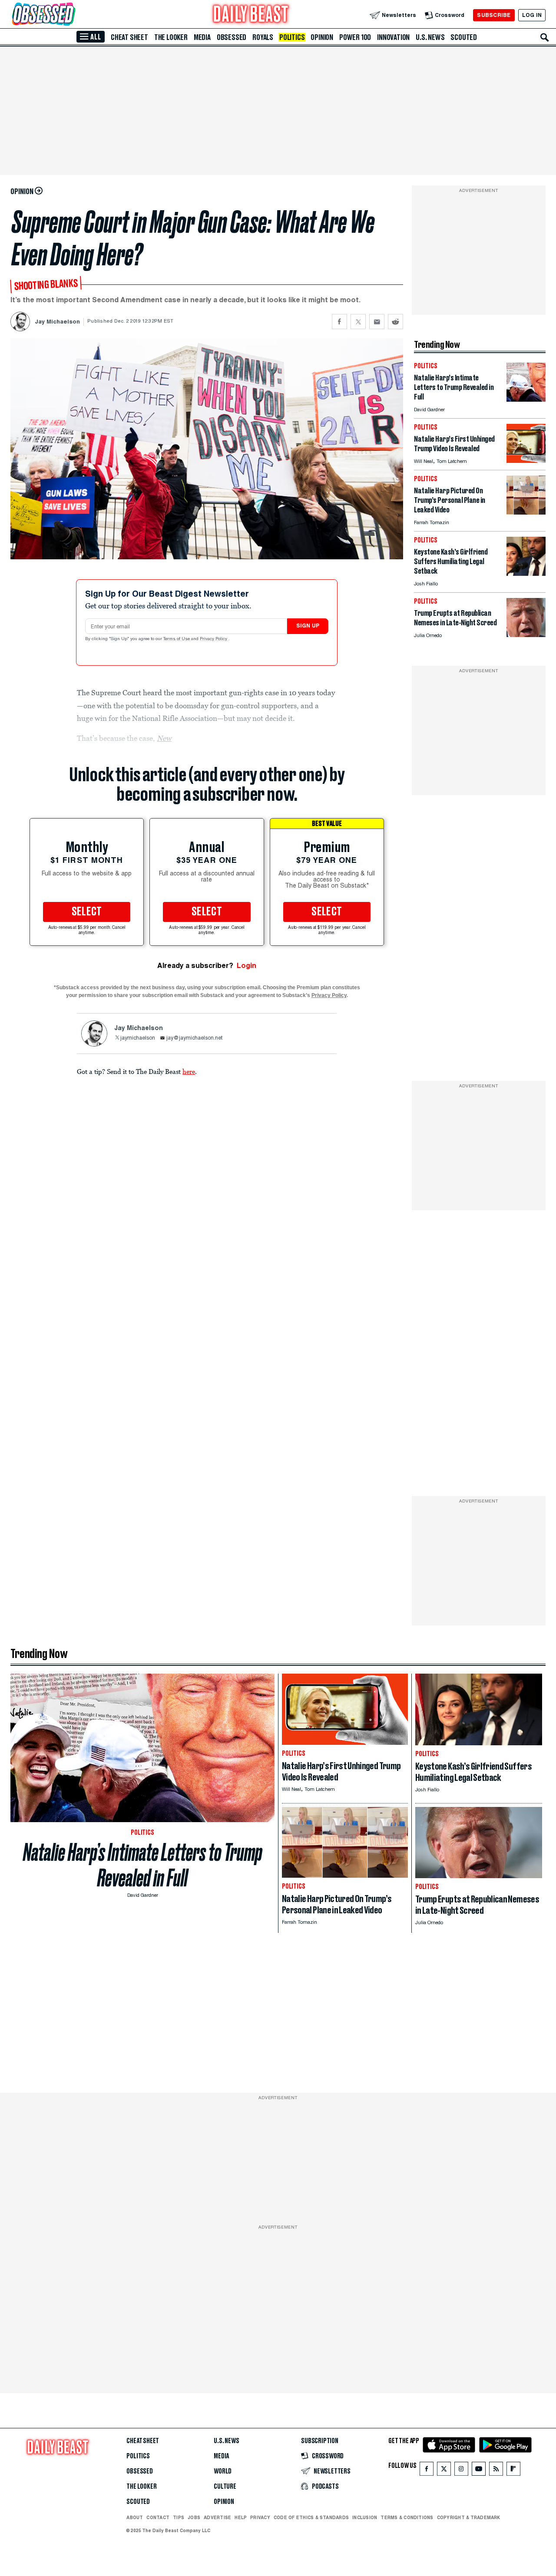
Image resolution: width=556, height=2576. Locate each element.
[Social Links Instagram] (461, 2471)
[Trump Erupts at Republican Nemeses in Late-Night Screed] (526, 635)
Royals (263, 37)
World (223, 2471)
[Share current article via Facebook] (339, 322)
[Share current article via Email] (377, 322)
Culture (225, 2487)
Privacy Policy (214, 639)
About (135, 2517)
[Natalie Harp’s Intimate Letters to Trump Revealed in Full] (526, 399)
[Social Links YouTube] (479, 2471)
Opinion (322, 37)
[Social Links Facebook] (427, 2471)
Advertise (217, 2517)
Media (202, 37)
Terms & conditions (407, 2517)
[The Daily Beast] (251, 15)
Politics (292, 37)
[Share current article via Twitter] (358, 322)
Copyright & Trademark (469, 2517)
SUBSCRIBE (494, 15)
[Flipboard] (513, 2471)
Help (241, 2517)
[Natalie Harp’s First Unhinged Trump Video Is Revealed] (526, 461)
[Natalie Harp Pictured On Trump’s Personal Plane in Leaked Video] (526, 512)
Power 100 (355, 37)
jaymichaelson (138, 1038)
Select (87, 912)
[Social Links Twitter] (444, 2471)
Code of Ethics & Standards (311, 2517)
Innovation (393, 37)
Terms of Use (177, 639)
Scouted (464, 37)
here (189, 1071)
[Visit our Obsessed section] (71, 15)
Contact (158, 2517)
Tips (179, 2517)
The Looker (171, 37)
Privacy (260, 2517)
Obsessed (232, 37)
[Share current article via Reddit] (395, 322)
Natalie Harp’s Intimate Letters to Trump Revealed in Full (143, 1865)
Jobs (194, 2517)
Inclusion (365, 2517)
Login (247, 966)
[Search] (545, 37)
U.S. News (430, 37)
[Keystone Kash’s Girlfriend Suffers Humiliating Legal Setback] (526, 573)
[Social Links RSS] (496, 2471)
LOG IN (532, 15)
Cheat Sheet (129, 37)
